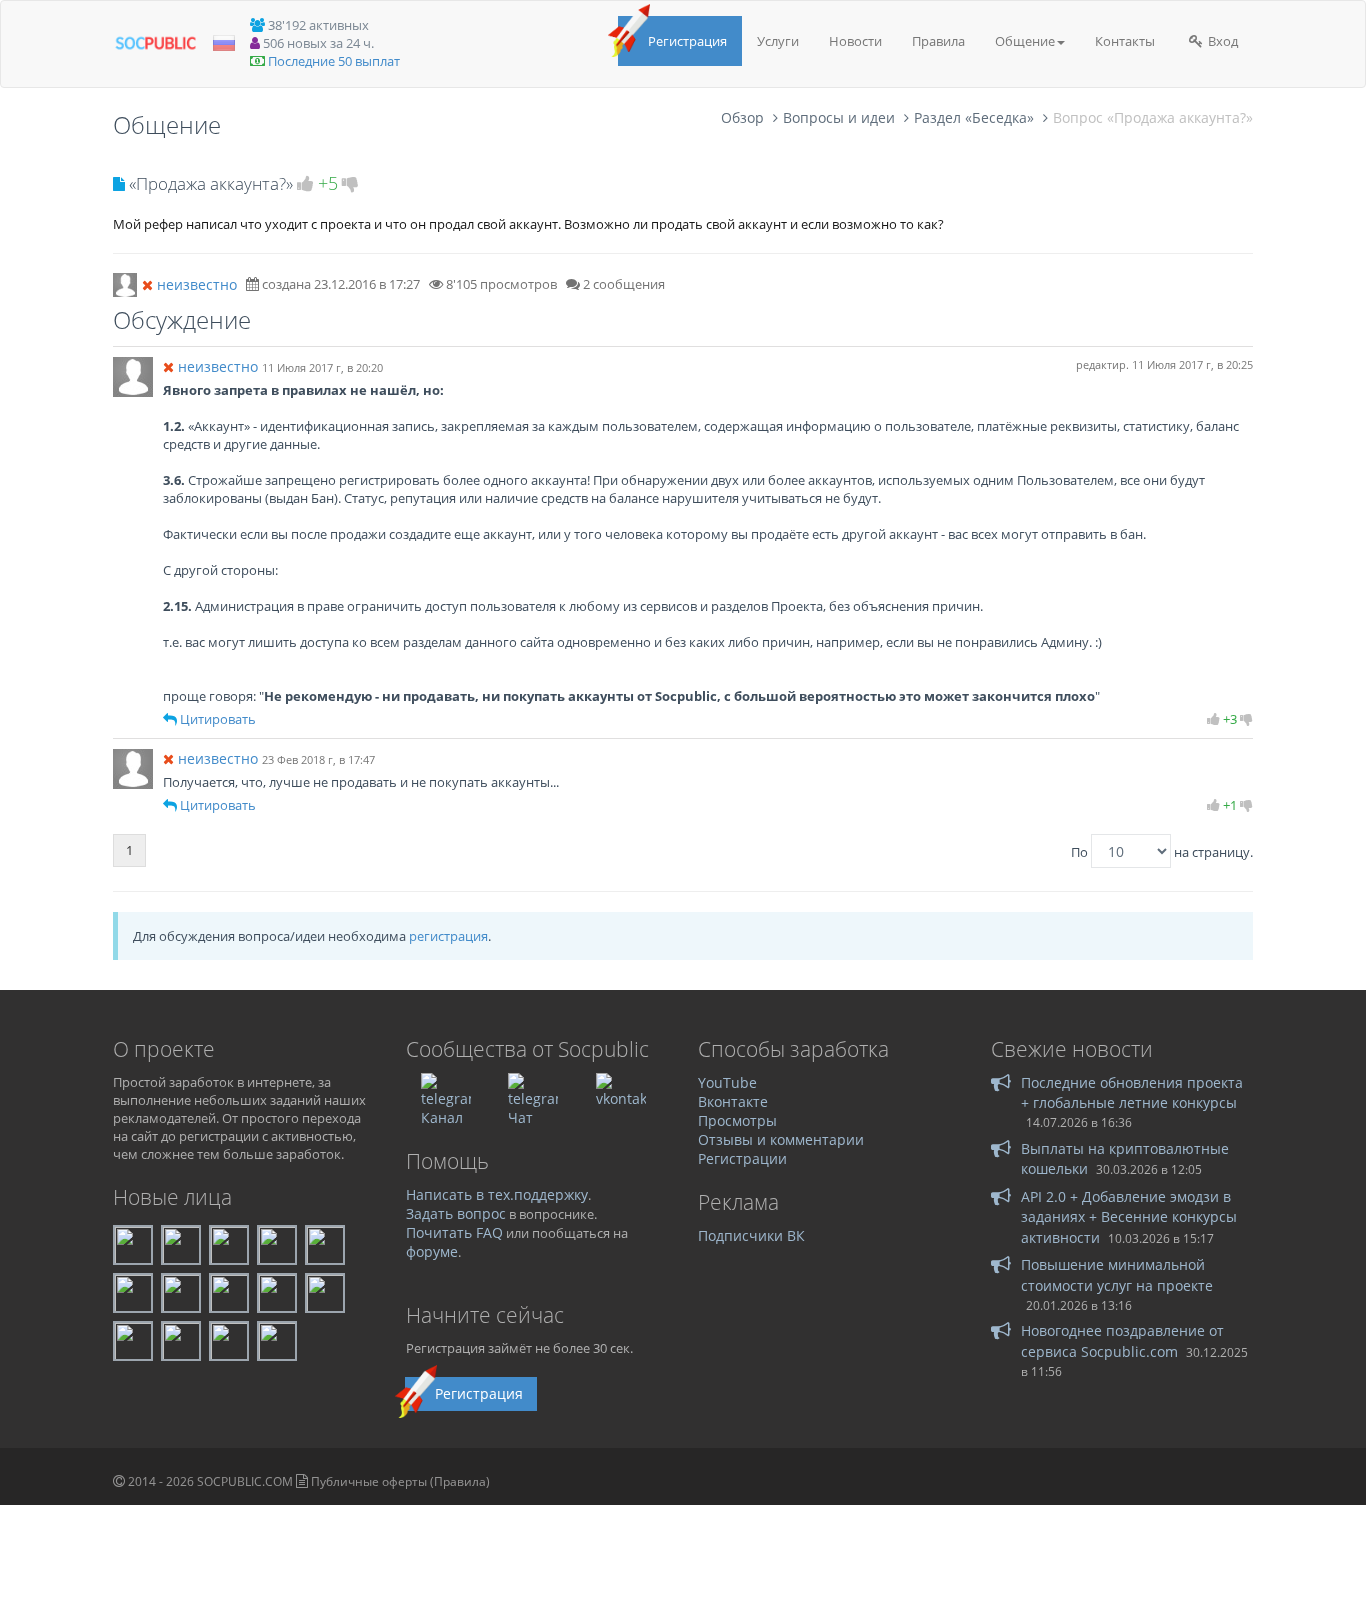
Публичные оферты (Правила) (400, 1481)
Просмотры (737, 1120)
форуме (432, 1251)
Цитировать (218, 719)
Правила (938, 41)
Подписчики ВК (751, 1235)
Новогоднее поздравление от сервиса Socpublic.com (1122, 1340)
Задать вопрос (456, 1213)
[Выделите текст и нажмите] (170, 719)
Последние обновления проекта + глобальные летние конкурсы (1132, 1092)
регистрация (448, 936)
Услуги (778, 41)
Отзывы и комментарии (781, 1139)
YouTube (727, 1082)
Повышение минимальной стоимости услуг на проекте (1117, 1274)
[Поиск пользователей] (125, 283)
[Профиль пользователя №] (133, 375)
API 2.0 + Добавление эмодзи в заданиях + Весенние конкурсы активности (1129, 1217)
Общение (1025, 41)
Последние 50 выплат (334, 61)
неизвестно (197, 284)
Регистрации (742, 1158)
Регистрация (687, 41)
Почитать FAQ (454, 1232)
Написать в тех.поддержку (497, 1194)
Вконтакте (733, 1101)
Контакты (1125, 41)
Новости (855, 41)
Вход (1221, 41)
